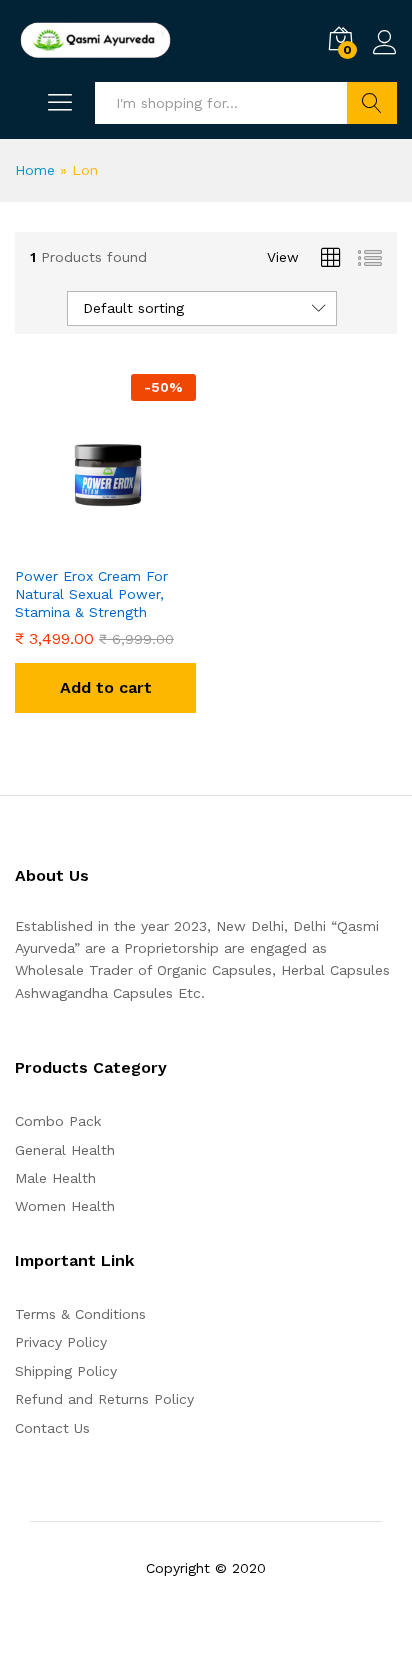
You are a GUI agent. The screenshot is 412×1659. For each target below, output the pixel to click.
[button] (105, 688)
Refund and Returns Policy (104, 1399)
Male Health (55, 1178)
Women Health (65, 1206)
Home (35, 170)
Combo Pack (58, 1121)
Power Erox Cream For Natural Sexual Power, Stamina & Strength (91, 594)
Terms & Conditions (80, 1314)
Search (372, 103)
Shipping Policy (66, 1371)
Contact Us (52, 1428)
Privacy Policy (61, 1342)
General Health (65, 1150)
